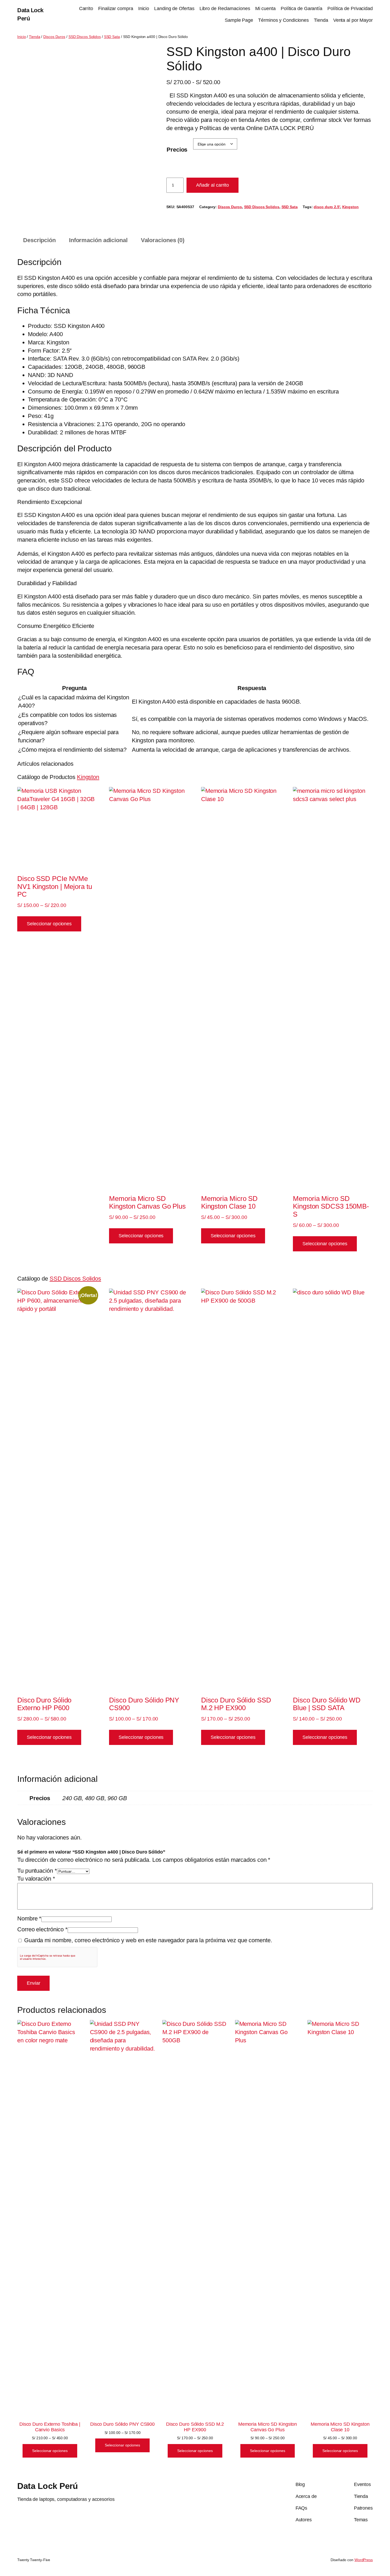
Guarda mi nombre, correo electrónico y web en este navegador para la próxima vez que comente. (148, 1940)
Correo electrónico (42, 1929)
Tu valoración (36, 1879)
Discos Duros (54, 37)
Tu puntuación (37, 1871)
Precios (177, 150)
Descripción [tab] (39, 240)
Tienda (321, 20)
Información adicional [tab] (98, 240)
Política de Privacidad (350, 8)
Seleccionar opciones (49, 924)
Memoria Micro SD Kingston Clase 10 (340, 2427)
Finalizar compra (116, 8)
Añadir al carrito (213, 185)
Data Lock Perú (47, 2486)
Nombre (29, 1918)
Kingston (350, 207)
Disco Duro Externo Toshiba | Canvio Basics (50, 2427)
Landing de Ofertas (174, 8)
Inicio (144, 8)
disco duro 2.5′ (327, 207)
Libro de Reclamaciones (225, 8)
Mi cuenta (265, 8)
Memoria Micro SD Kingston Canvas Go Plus (268, 2427)
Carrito (86, 8)
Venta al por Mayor (353, 20)
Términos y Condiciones (283, 20)
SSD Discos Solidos (85, 37)
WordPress (364, 2560)
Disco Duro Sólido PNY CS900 (122, 2424)
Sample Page (239, 20)
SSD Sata (112, 37)
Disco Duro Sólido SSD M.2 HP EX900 (195, 2427)
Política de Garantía (302, 8)
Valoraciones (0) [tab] (163, 240)
